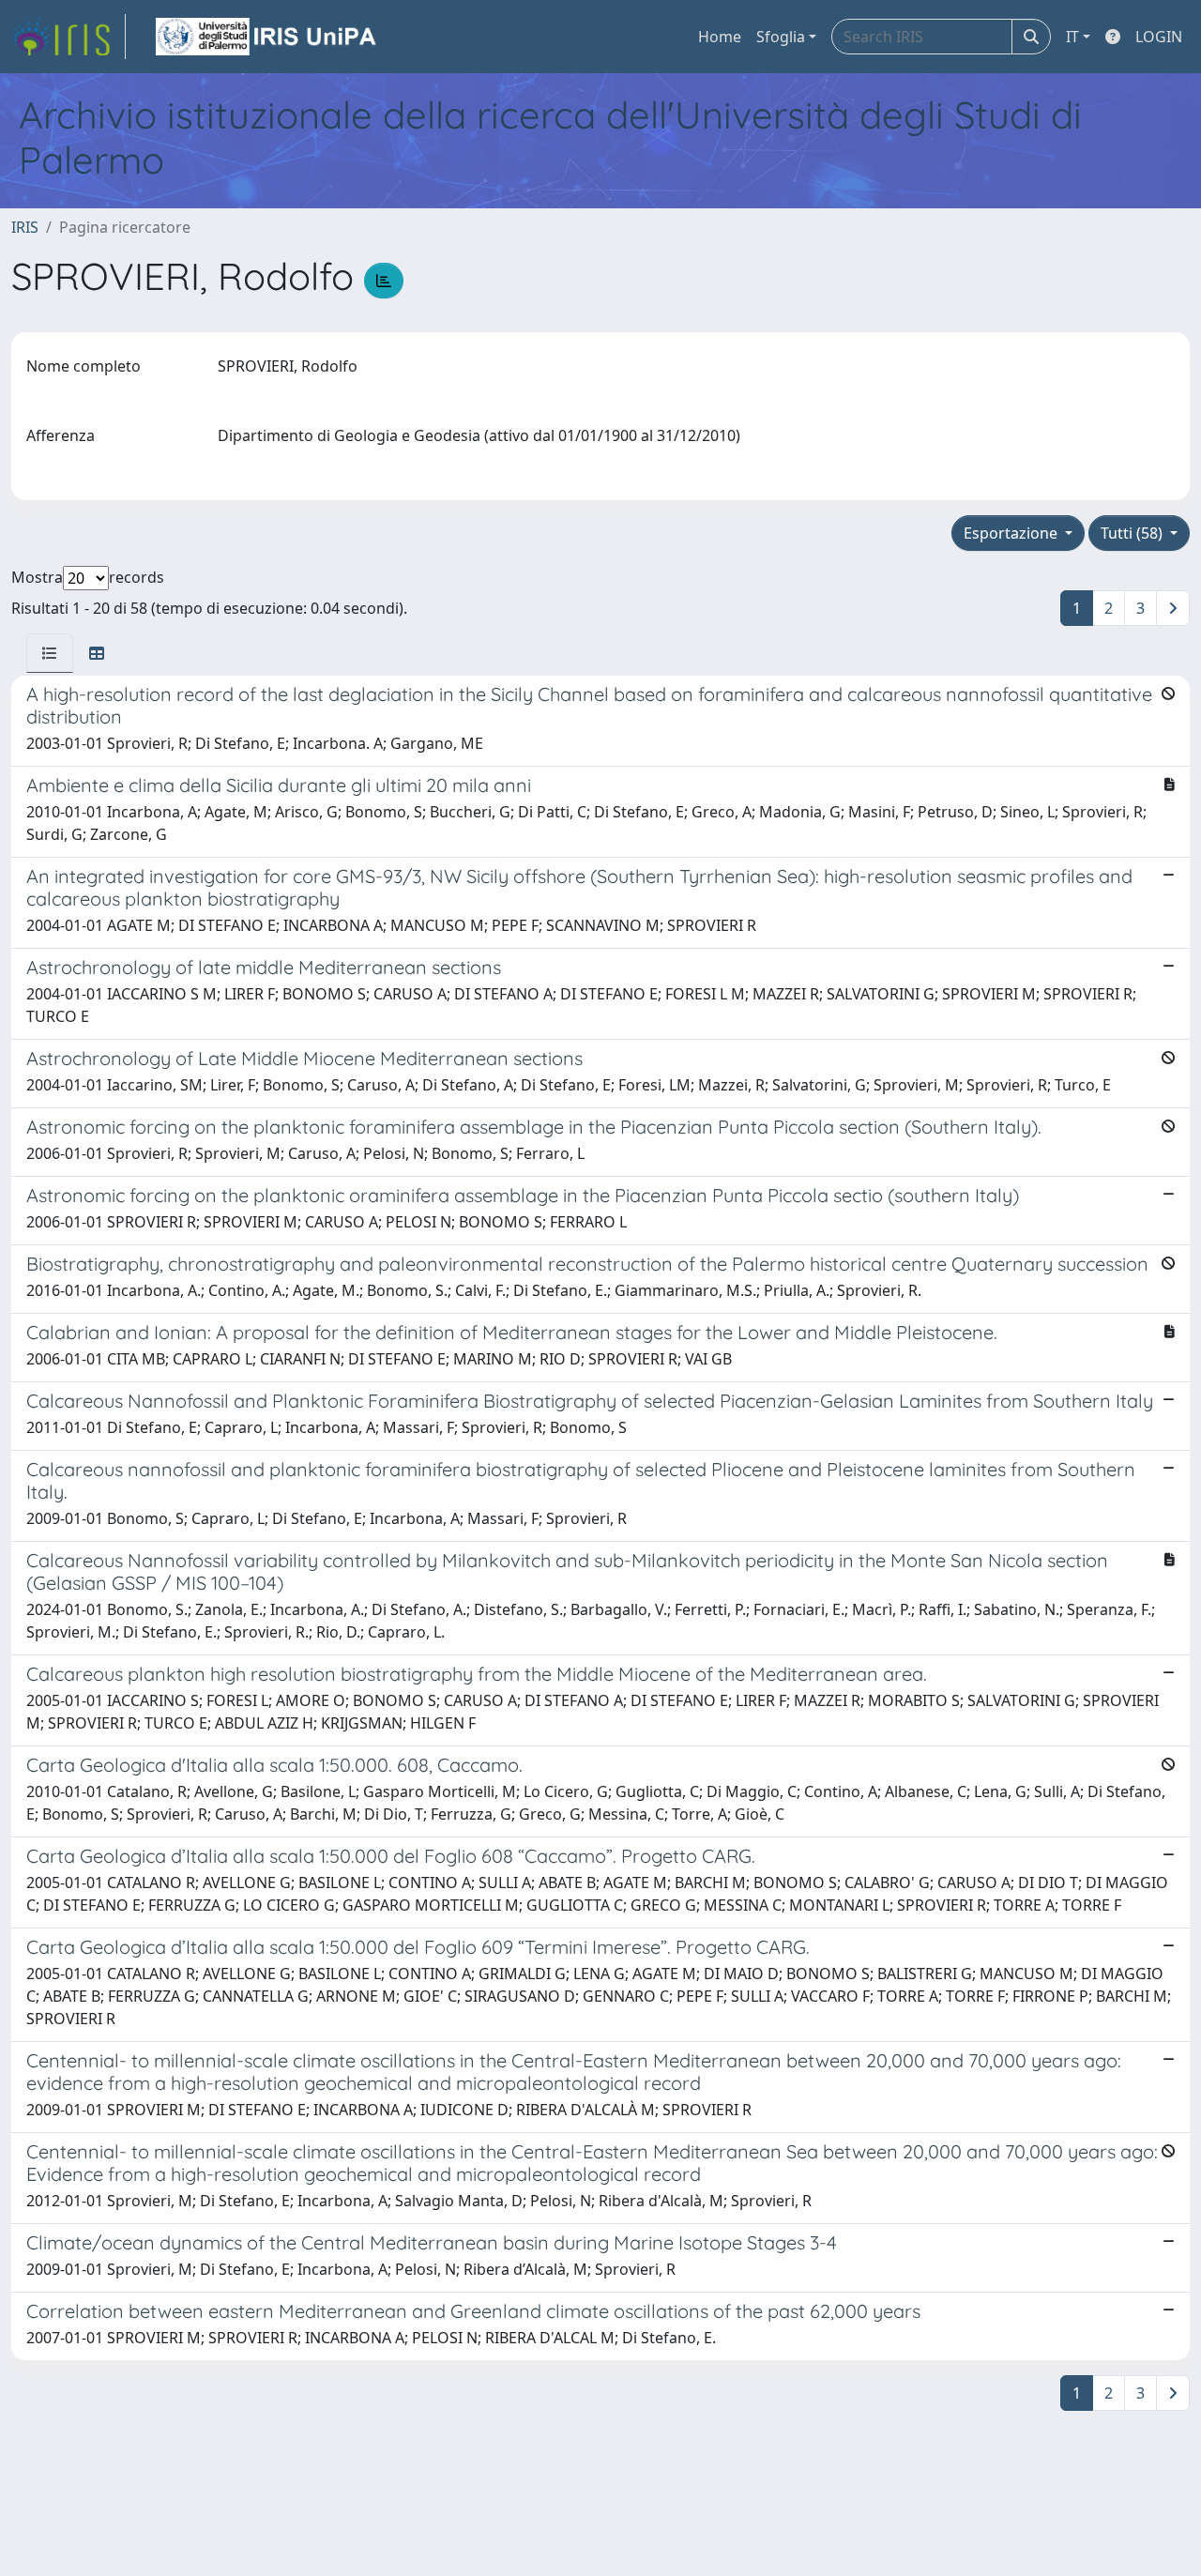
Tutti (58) (1133, 533)
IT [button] (1072, 37)
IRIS (25, 227)
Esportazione (1012, 533)
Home (720, 37)
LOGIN (1159, 37)
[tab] (50, 653)
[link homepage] (68, 37)
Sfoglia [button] (781, 37)
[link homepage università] (267, 37)
